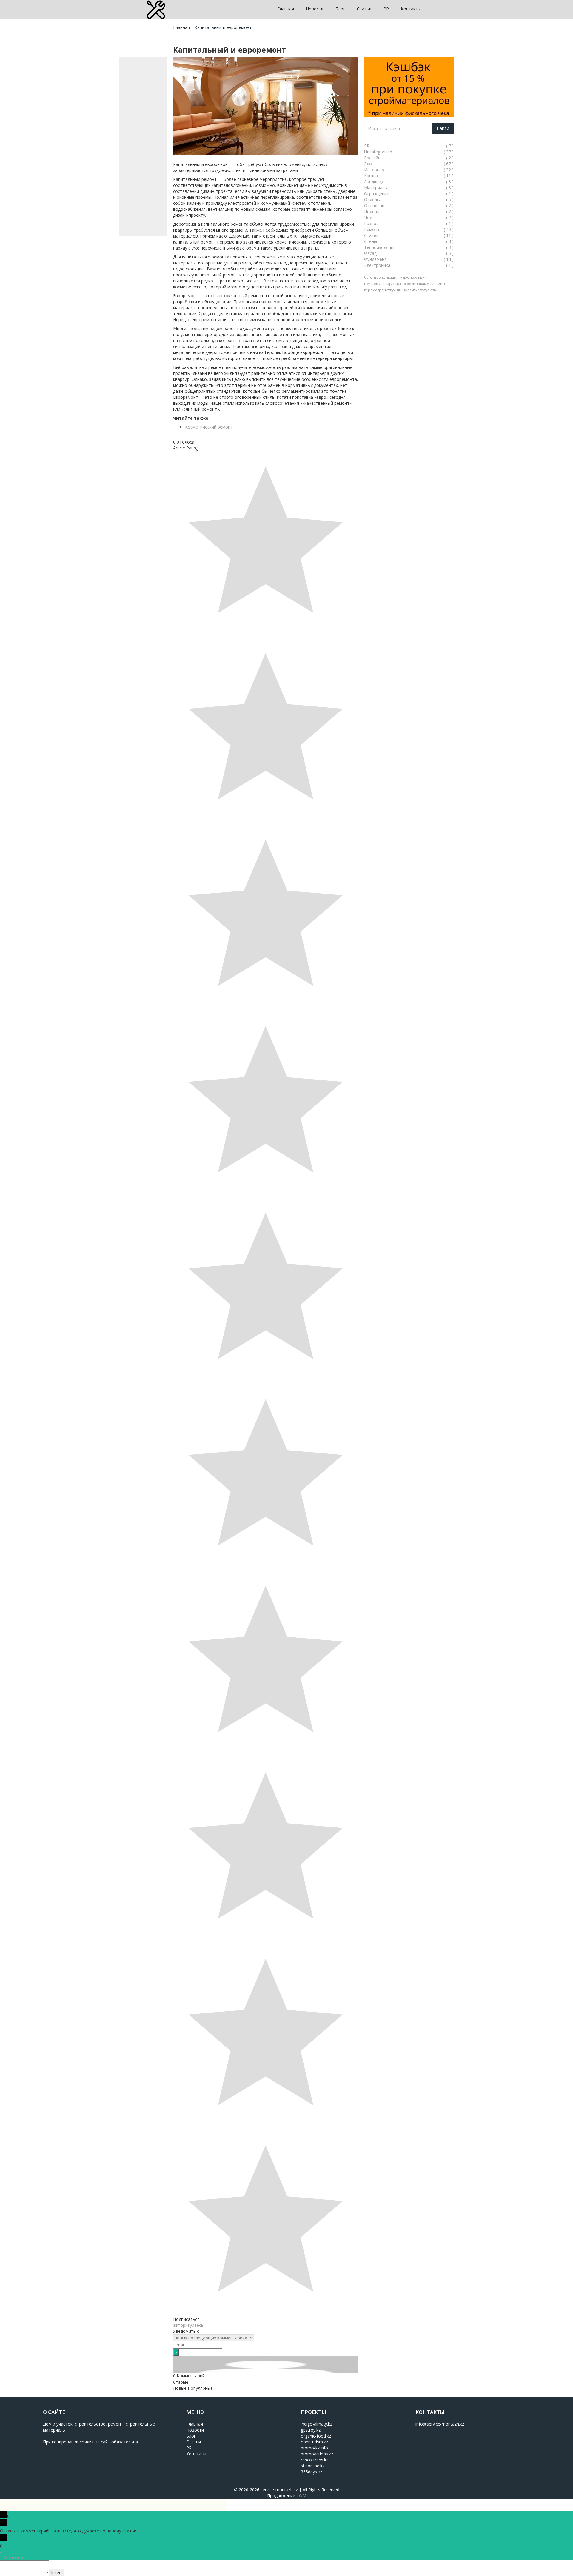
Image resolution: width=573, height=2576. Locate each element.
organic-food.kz (316, 2436)
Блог (340, 9)
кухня (395, 290)
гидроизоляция (413, 277)
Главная (286, 9)
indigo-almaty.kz (316, 2424)
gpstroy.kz (311, 2430)
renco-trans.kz (315, 2460)
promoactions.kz (317, 2454)
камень (427, 284)
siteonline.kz (313, 2466)
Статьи (364, 9)
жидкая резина (406, 284)
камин (439, 284)
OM (303, 2496)
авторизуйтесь (188, 2325)
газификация (387, 277)
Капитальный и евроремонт (223, 27)
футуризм (428, 290)
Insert (57, 2573)
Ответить (14, 2557)
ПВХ (404, 290)
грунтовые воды (378, 284)
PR (386, 9)
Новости (315, 9)
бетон (369, 277)
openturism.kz (314, 2442)
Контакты (411, 9)
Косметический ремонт (209, 427)
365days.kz (311, 2472)
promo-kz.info (314, 2448)
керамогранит (377, 290)
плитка (413, 290)
